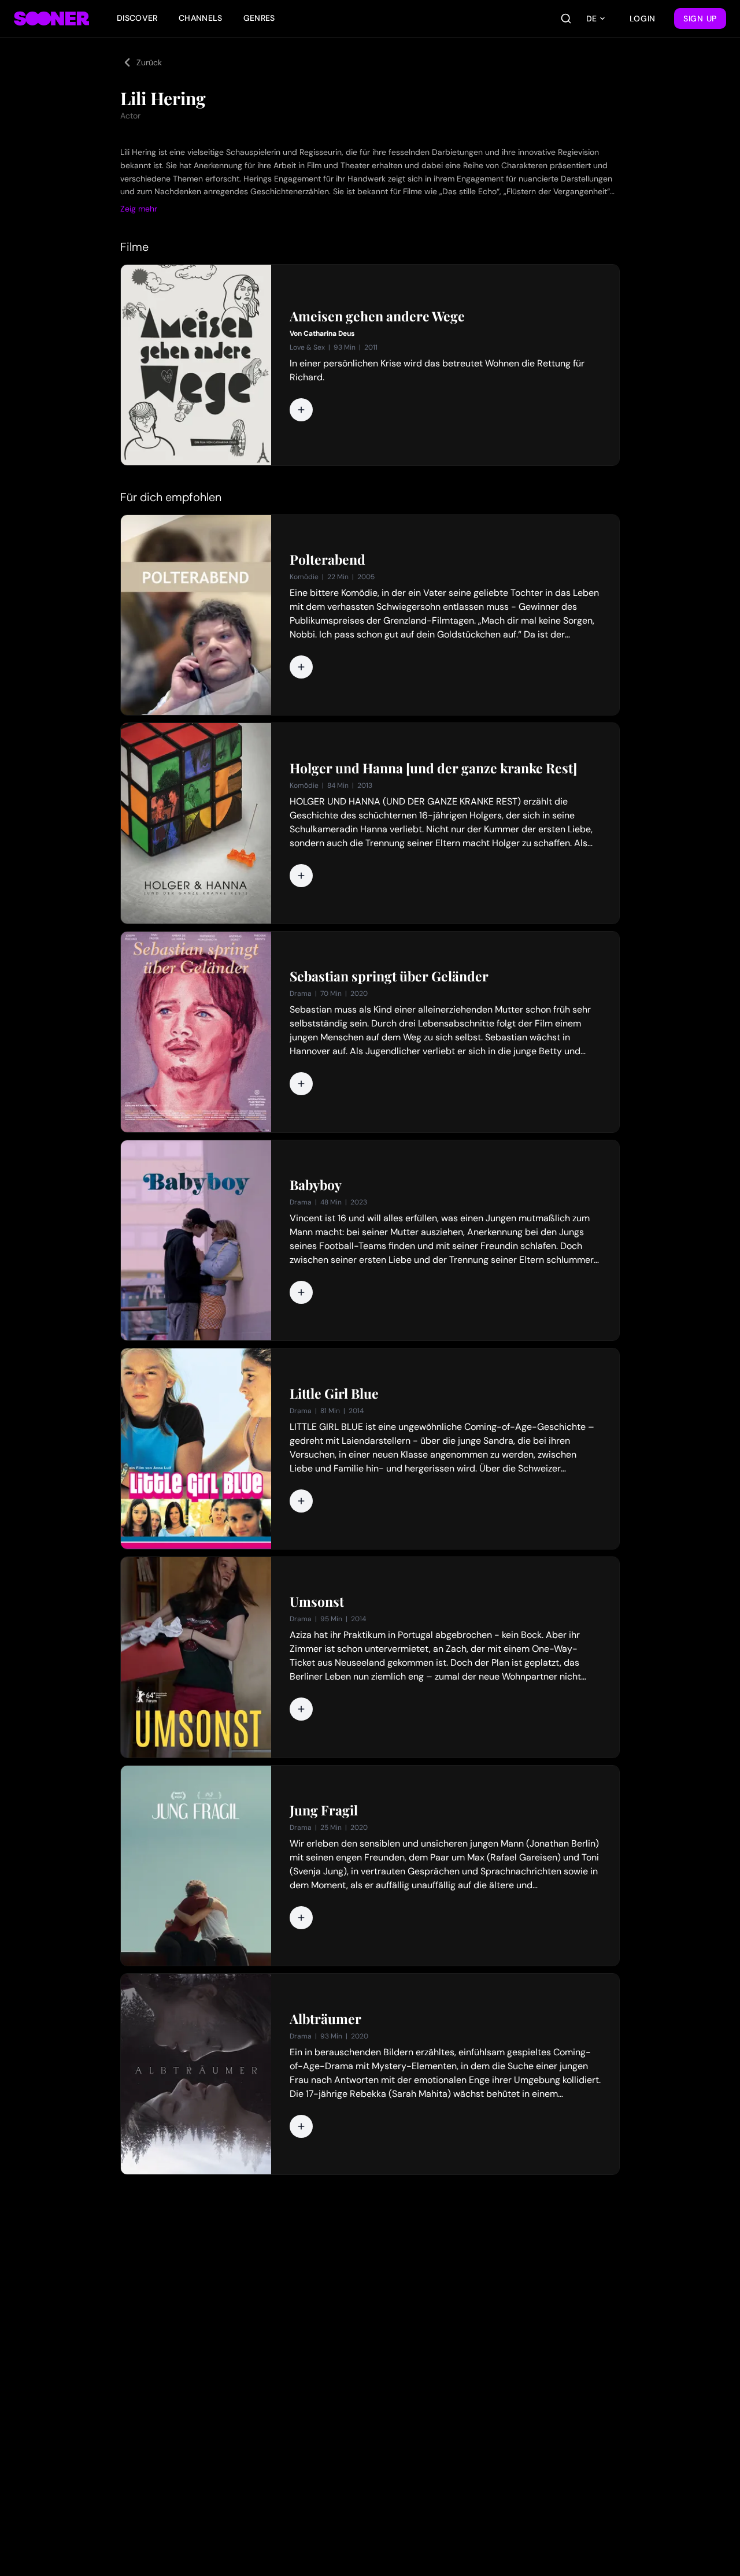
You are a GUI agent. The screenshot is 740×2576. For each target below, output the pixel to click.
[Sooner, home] (51, 18)
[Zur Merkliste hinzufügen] (301, 410)
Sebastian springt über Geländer (389, 976)
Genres (259, 18)
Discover (137, 18)
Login (643, 18)
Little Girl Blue (334, 1393)
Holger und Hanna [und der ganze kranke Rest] (433, 768)
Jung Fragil (324, 1810)
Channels (201, 18)
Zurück (149, 62)
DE (591, 18)
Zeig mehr (139, 209)
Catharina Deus (329, 333)
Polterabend (328, 559)
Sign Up (700, 18)
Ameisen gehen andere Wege (377, 316)
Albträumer (325, 2019)
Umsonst (317, 1602)
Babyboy (316, 1185)
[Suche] (566, 18)
